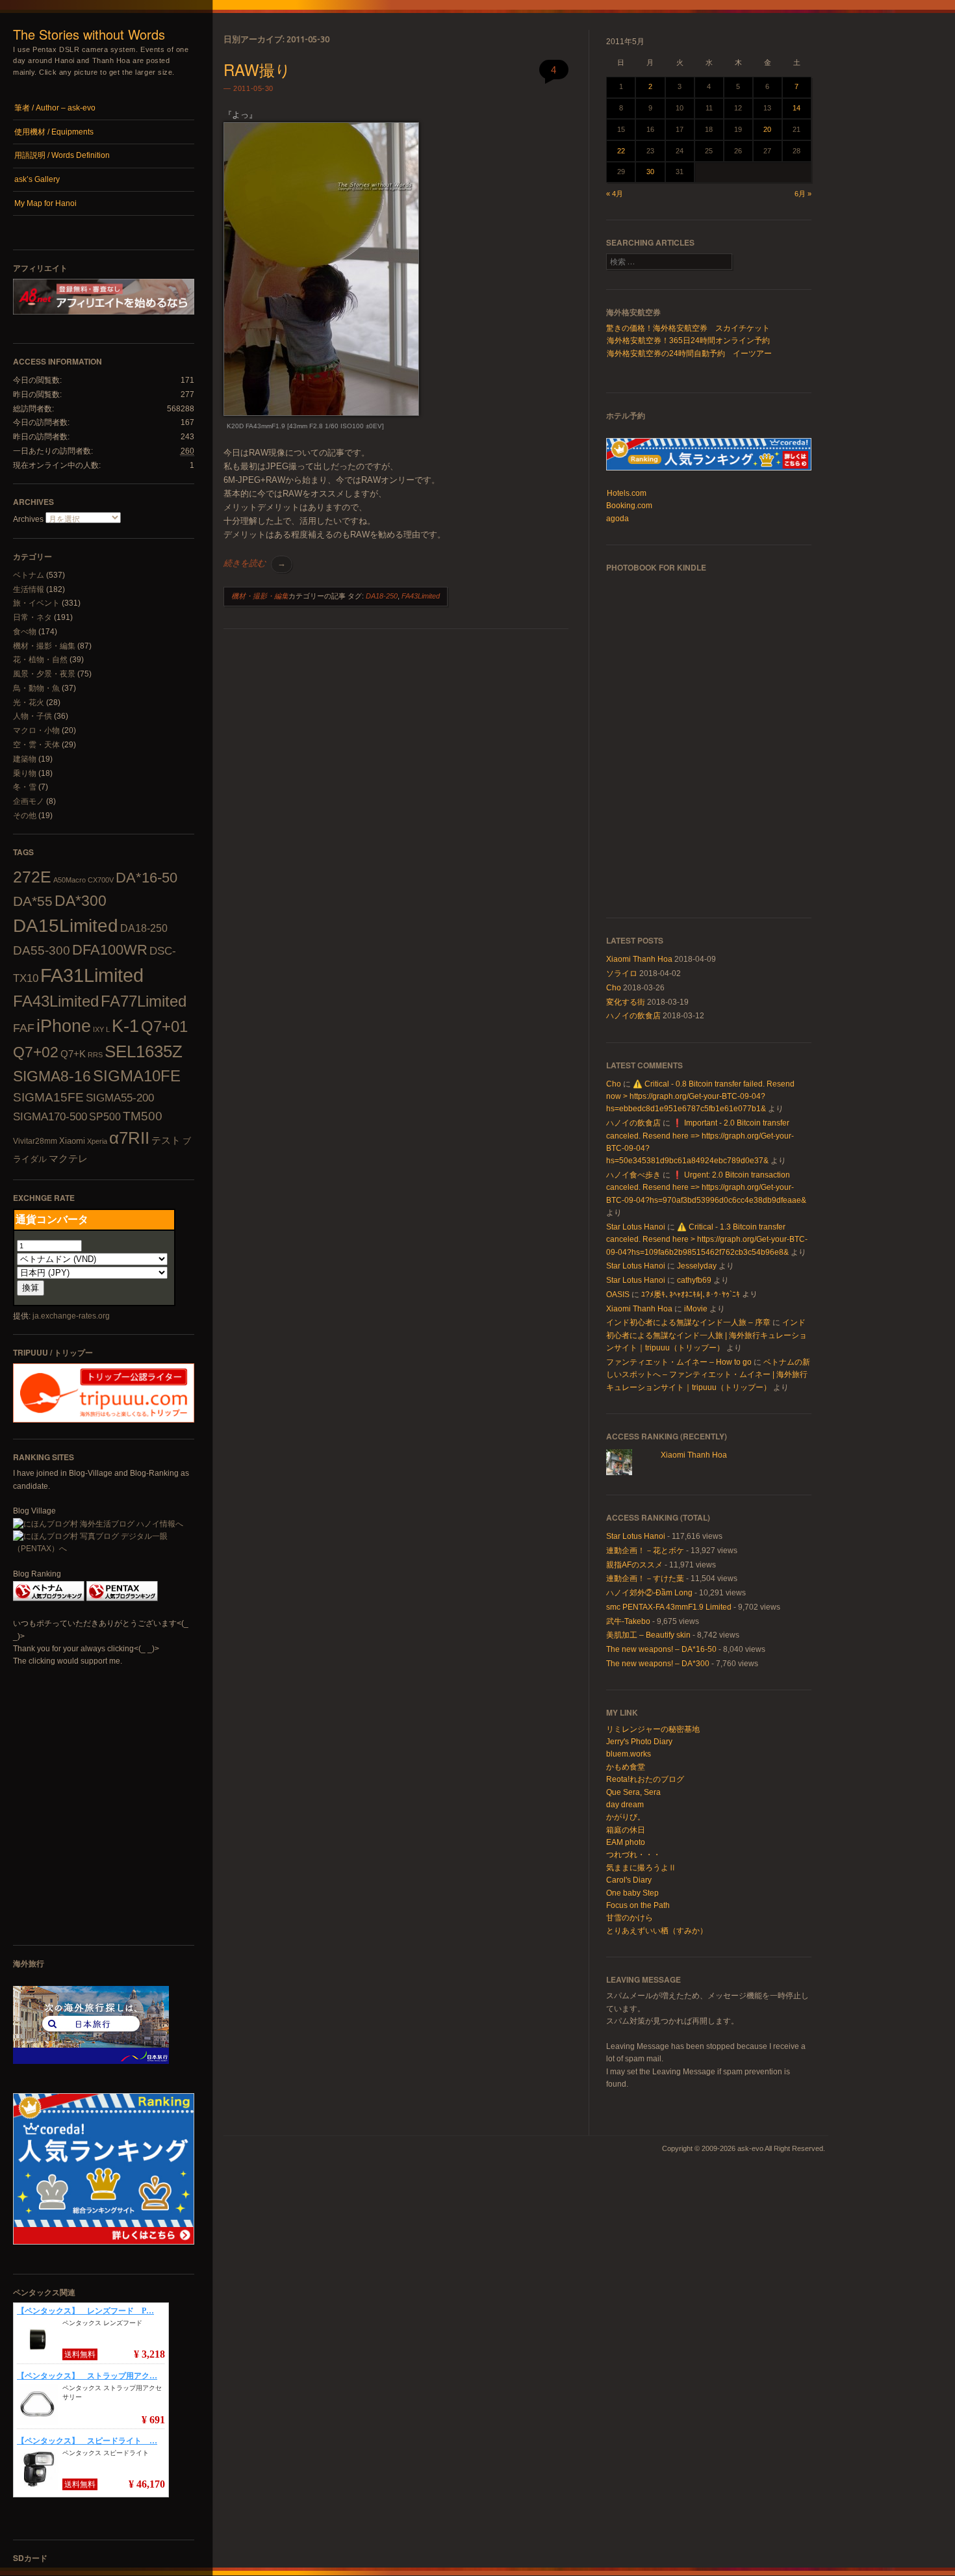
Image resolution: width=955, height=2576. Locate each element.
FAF (24, 1028)
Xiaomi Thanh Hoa (639, 959)
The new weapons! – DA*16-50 (661, 1649)
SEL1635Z (144, 1051)
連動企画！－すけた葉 (645, 1578)
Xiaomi (72, 1141)
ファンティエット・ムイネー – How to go (679, 1362)
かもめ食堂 (626, 1767)
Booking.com (629, 506)
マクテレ (68, 1158)
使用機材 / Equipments (54, 132)
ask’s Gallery (37, 179)
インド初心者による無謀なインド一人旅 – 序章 (688, 1322)
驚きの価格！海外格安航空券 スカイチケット (688, 328)
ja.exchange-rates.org (71, 1316)
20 (767, 129)
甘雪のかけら (630, 1918)
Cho (614, 988)
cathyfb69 (694, 1280)
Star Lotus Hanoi (636, 1227)
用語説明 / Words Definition (62, 155)
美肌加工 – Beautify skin (648, 1635)
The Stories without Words (89, 34)
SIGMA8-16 (52, 1076)
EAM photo (626, 1842)
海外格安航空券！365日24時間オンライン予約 (688, 341)
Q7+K (73, 1054)
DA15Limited (66, 925)
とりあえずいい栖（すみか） (657, 1931)
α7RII (129, 1138)
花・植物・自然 (40, 660)
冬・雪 (25, 787)
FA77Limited (144, 1001)
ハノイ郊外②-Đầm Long (649, 1593)
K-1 (125, 1026)
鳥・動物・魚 (36, 688)
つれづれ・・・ (633, 1855)
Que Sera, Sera (633, 1792)
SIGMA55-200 (120, 1098)
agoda (618, 519)
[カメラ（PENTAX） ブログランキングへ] (122, 1599)
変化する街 (626, 1002)
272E (32, 877)
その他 (25, 816)
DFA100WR (110, 950)
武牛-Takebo (628, 1621)
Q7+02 (36, 1052)
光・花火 (29, 702)
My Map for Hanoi (45, 203)
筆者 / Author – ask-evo (55, 108)
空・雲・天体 (36, 745)
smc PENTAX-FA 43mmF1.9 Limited (669, 1607)
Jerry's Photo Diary (639, 1742)
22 (621, 151)
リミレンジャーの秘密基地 (653, 1729)
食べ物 (25, 632)
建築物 (25, 759)
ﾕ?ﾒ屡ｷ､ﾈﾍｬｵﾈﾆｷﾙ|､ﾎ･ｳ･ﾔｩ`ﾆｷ (691, 1294)
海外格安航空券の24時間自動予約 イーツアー (689, 354)
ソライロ (622, 973)
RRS (95, 1055)
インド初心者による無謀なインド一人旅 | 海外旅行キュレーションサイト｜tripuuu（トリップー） (707, 1335)
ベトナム (29, 575)
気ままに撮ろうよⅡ (641, 1868)
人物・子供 (32, 716)
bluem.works (629, 1754)
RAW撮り (257, 69)
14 (796, 108)
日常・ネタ (32, 617)
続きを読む (255, 563)
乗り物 (25, 773)
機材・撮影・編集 (44, 646)
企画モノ (29, 801)
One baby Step (632, 1893)
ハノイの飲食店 (633, 1016)
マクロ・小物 (36, 730)
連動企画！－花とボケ (645, 1551)
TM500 (143, 1116)
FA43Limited (56, 1001)
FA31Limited (92, 975)
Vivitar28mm (35, 1141)
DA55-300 (42, 950)
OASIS (618, 1294)
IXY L (101, 1029)
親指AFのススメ (634, 1565)
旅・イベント (36, 603)
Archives (28, 519)
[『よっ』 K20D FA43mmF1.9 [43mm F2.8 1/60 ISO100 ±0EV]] (321, 413)
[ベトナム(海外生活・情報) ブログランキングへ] (49, 1599)
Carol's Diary (629, 1880)
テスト (166, 1140)
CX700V (101, 880)
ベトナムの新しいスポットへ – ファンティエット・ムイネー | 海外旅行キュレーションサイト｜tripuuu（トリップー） (708, 1375)
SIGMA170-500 (50, 1117)
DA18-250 (144, 928)
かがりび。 (626, 1817)
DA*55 (33, 901)
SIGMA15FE (48, 1097)
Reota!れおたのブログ (645, 1779)
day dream (625, 1805)
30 (650, 172)
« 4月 (615, 194)
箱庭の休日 (626, 1830)
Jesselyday (697, 1266)
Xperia (97, 1141)
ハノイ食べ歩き (633, 1175)
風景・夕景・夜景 (44, 674)
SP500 (105, 1116)
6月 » (803, 194)
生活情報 (29, 589)
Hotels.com (627, 493)
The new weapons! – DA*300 (658, 1664)
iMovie (696, 1309)
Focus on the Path (638, 1905)
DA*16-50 (146, 878)
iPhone (64, 1026)
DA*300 (81, 901)
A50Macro (70, 880)
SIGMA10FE (137, 1076)
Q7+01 (164, 1026)
